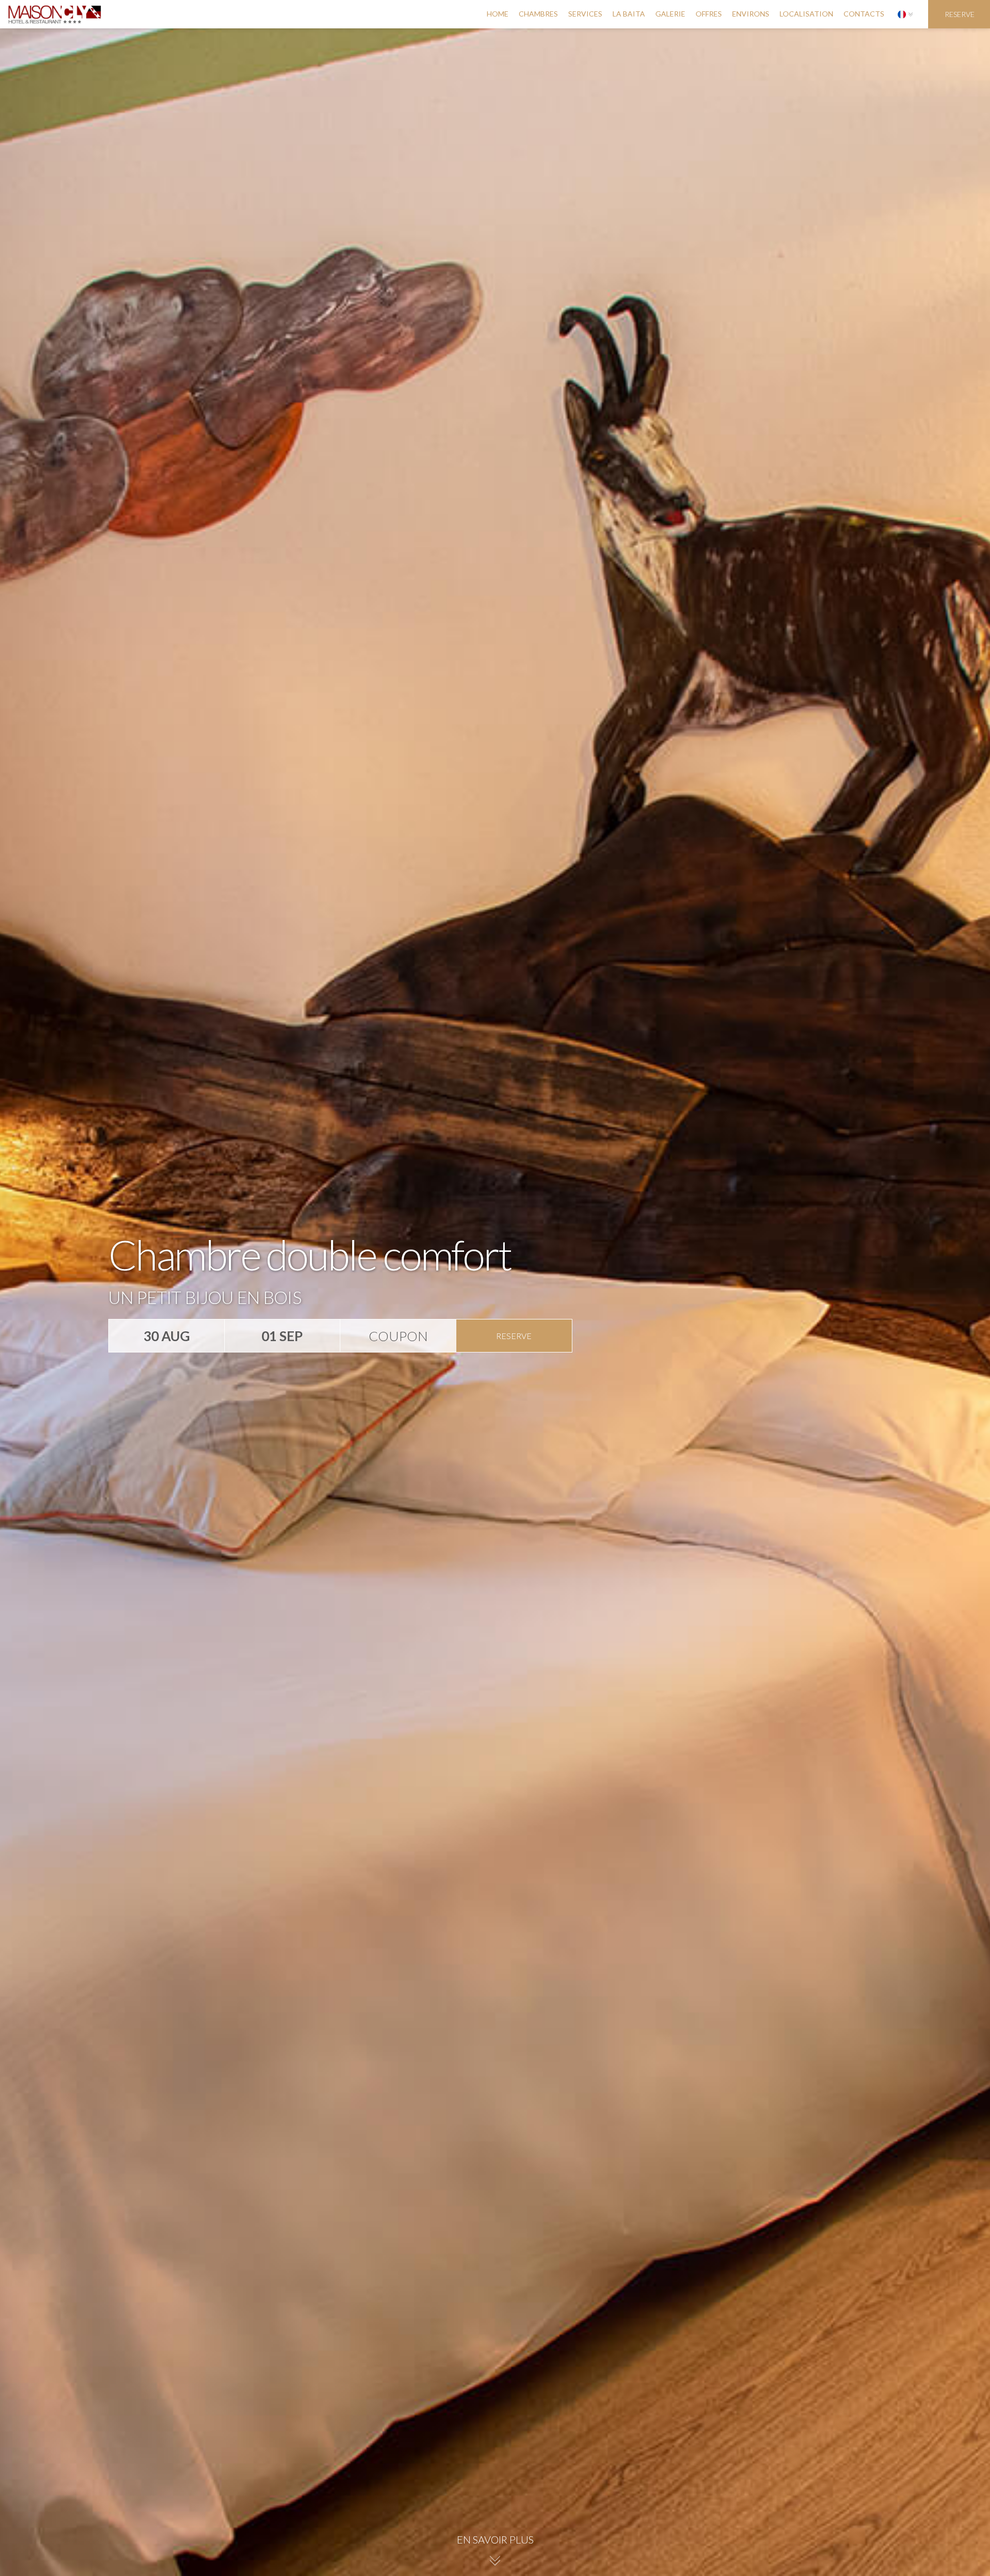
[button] (905, 14)
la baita (629, 14)
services (585, 14)
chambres (538, 14)
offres (709, 14)
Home (498, 14)
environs (751, 14)
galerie (670, 14)
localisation (806, 14)
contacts (864, 14)
